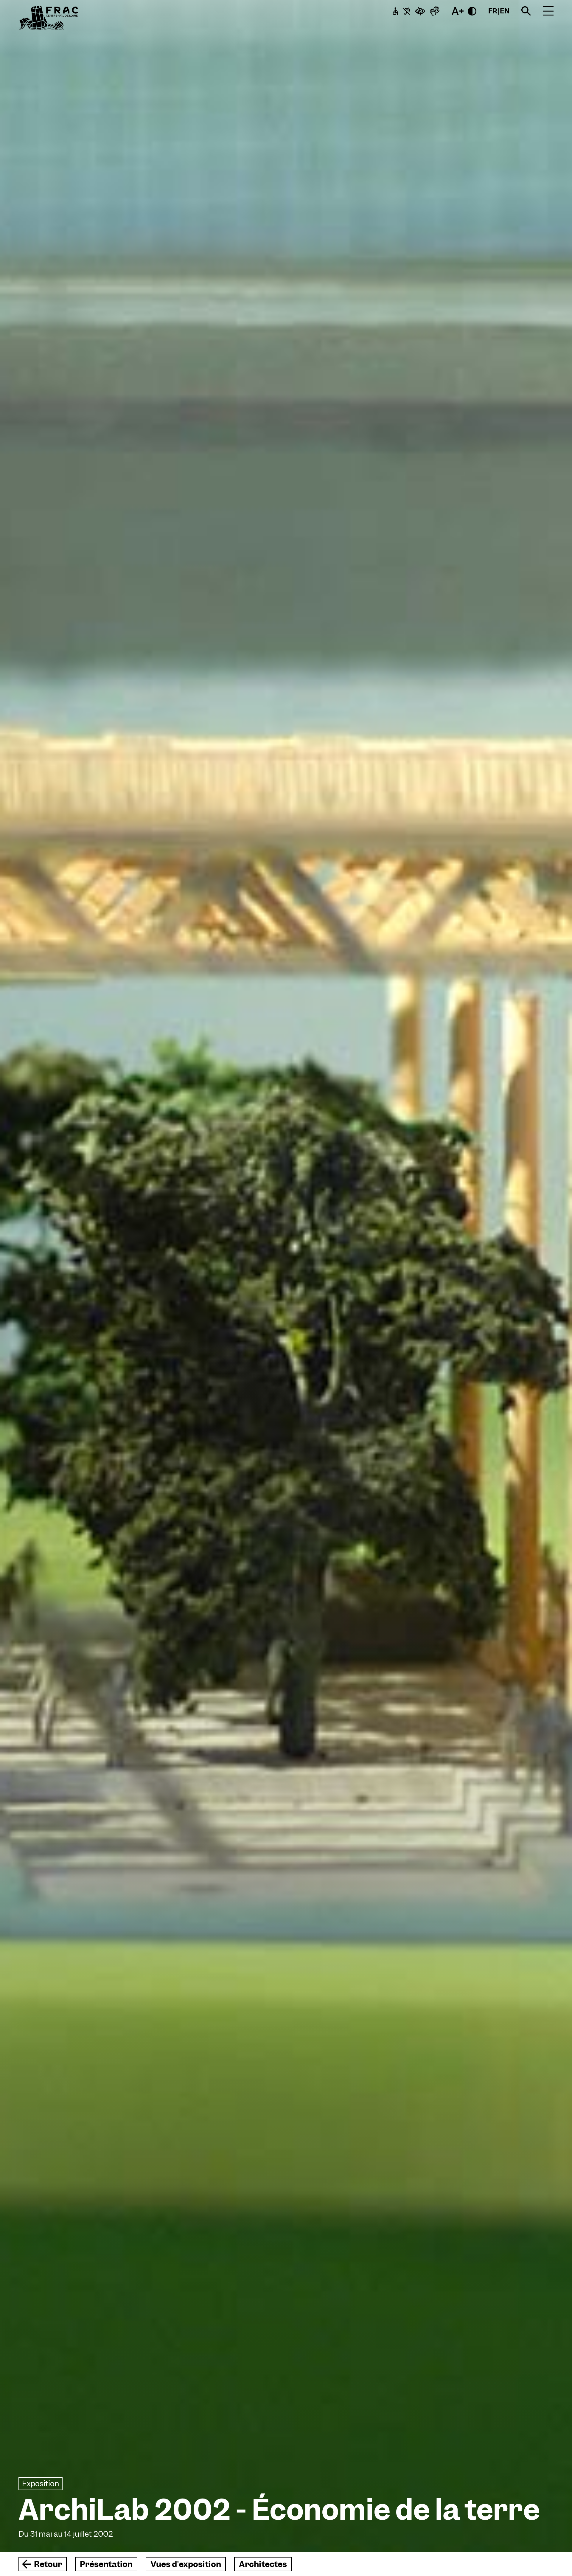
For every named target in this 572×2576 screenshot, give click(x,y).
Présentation (106, 2564)
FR (493, 11)
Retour (48, 2564)
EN (505, 11)
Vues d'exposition (186, 2564)
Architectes (263, 2564)
